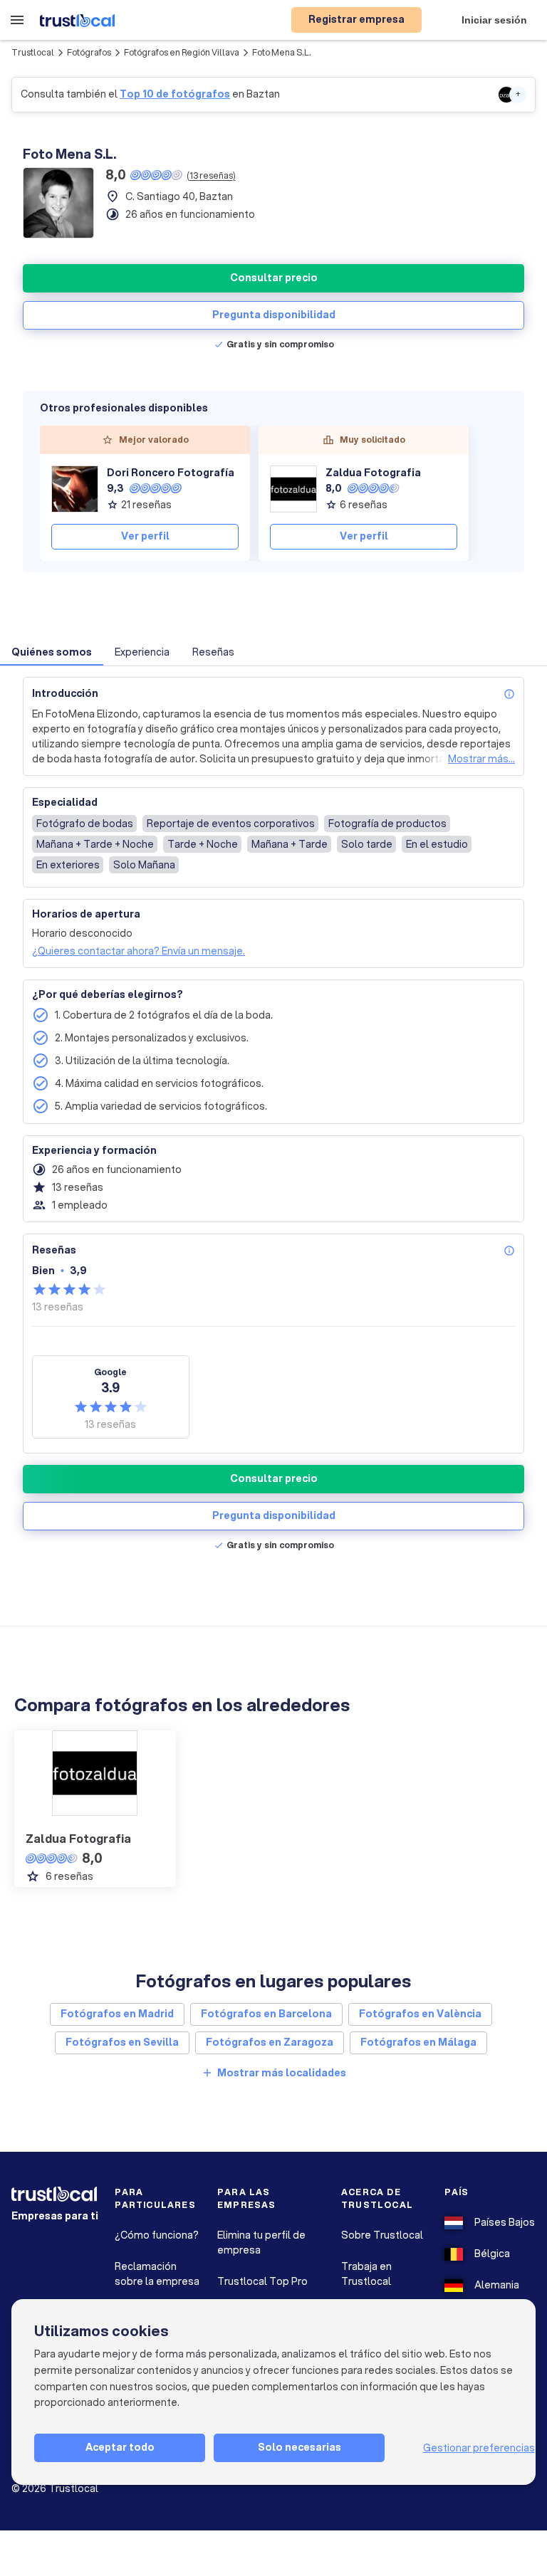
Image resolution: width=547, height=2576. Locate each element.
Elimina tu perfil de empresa (261, 2243)
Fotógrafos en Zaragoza (270, 2042)
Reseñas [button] (213, 652)
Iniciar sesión (494, 20)
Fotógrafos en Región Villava (182, 52)
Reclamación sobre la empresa (157, 2274)
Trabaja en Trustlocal (366, 2274)
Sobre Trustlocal (382, 2235)
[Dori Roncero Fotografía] (75, 489)
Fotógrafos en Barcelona (266, 2014)
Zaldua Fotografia (373, 473)
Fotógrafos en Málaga (418, 2042)
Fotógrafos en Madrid (117, 2014)
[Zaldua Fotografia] (293, 489)
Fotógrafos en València (420, 2014)
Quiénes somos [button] (52, 652)
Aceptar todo (120, 2447)
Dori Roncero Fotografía (171, 473)
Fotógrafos (89, 52)
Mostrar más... (481, 759)
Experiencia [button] (142, 652)
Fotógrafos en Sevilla (122, 2042)
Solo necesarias (299, 2447)
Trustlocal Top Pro (262, 2281)
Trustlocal (33, 52)
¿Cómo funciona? (157, 2235)
